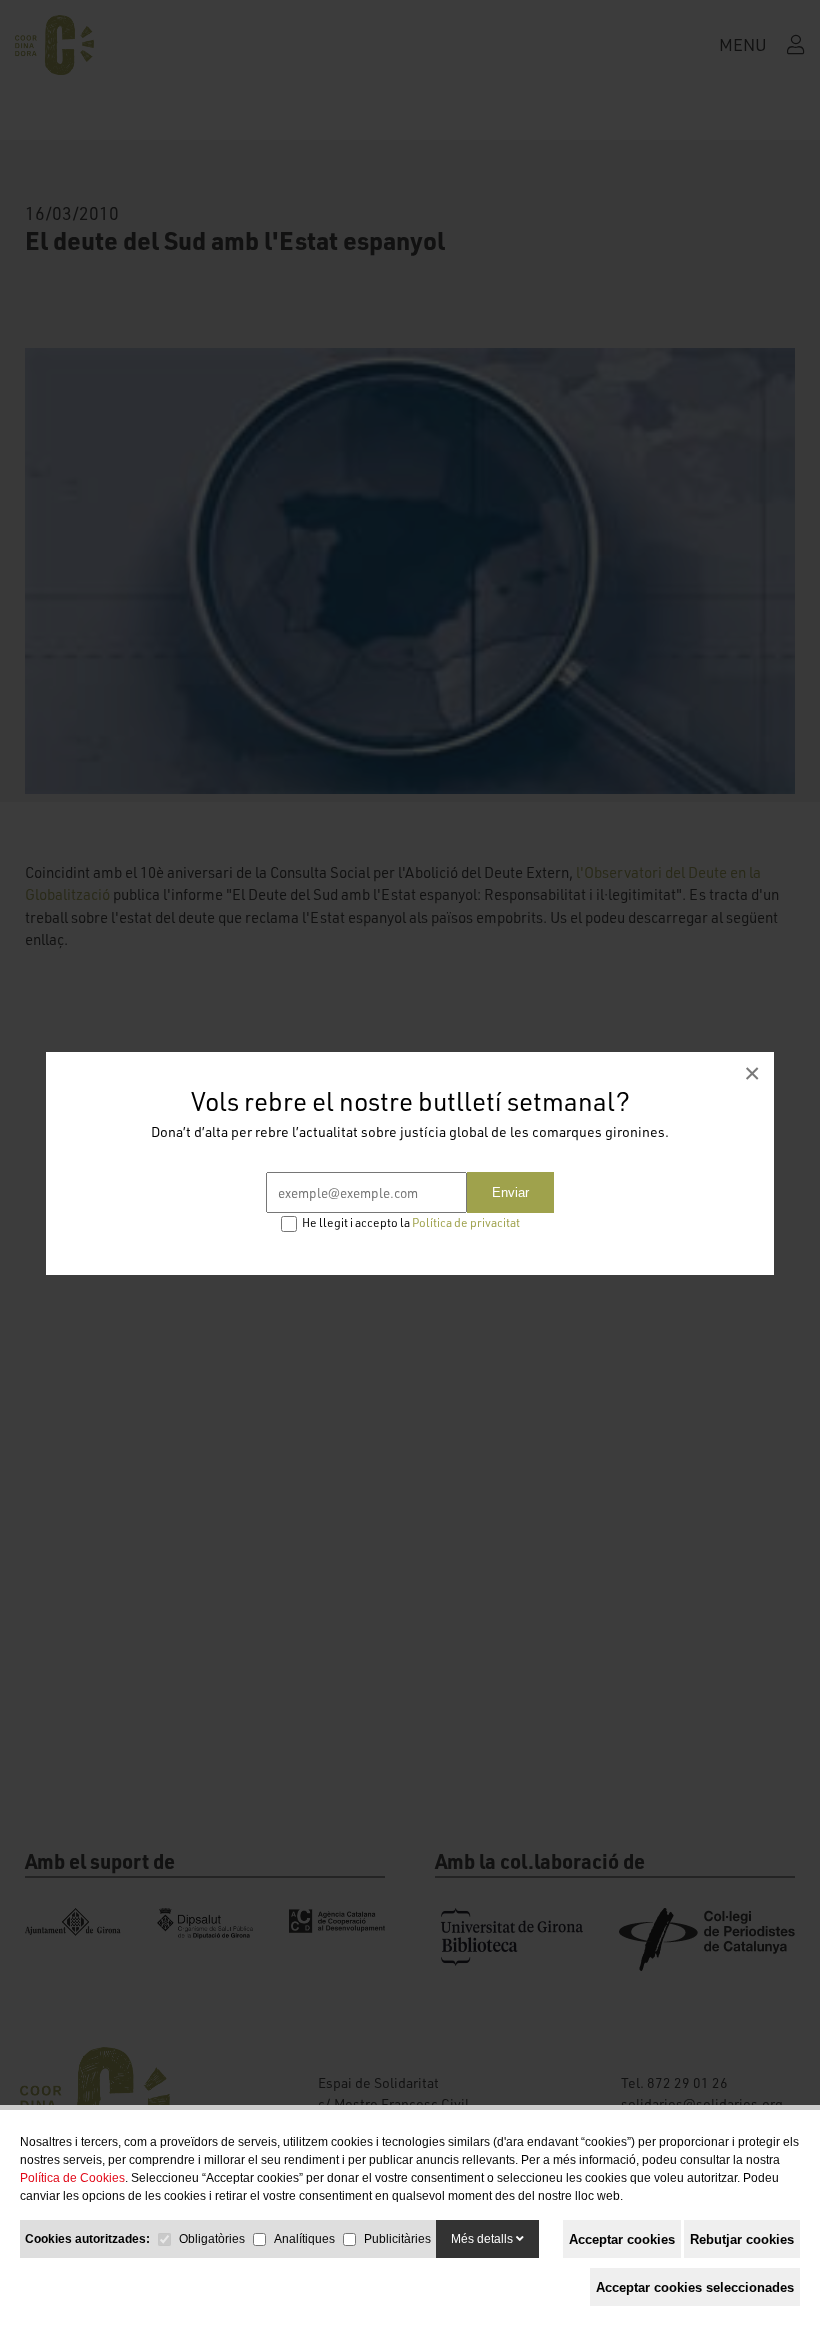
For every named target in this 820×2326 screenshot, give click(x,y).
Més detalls (483, 2239)
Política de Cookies (72, 2178)
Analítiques (304, 2239)
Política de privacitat (466, 1222)
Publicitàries (397, 2239)
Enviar (510, 1192)
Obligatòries (212, 2239)
